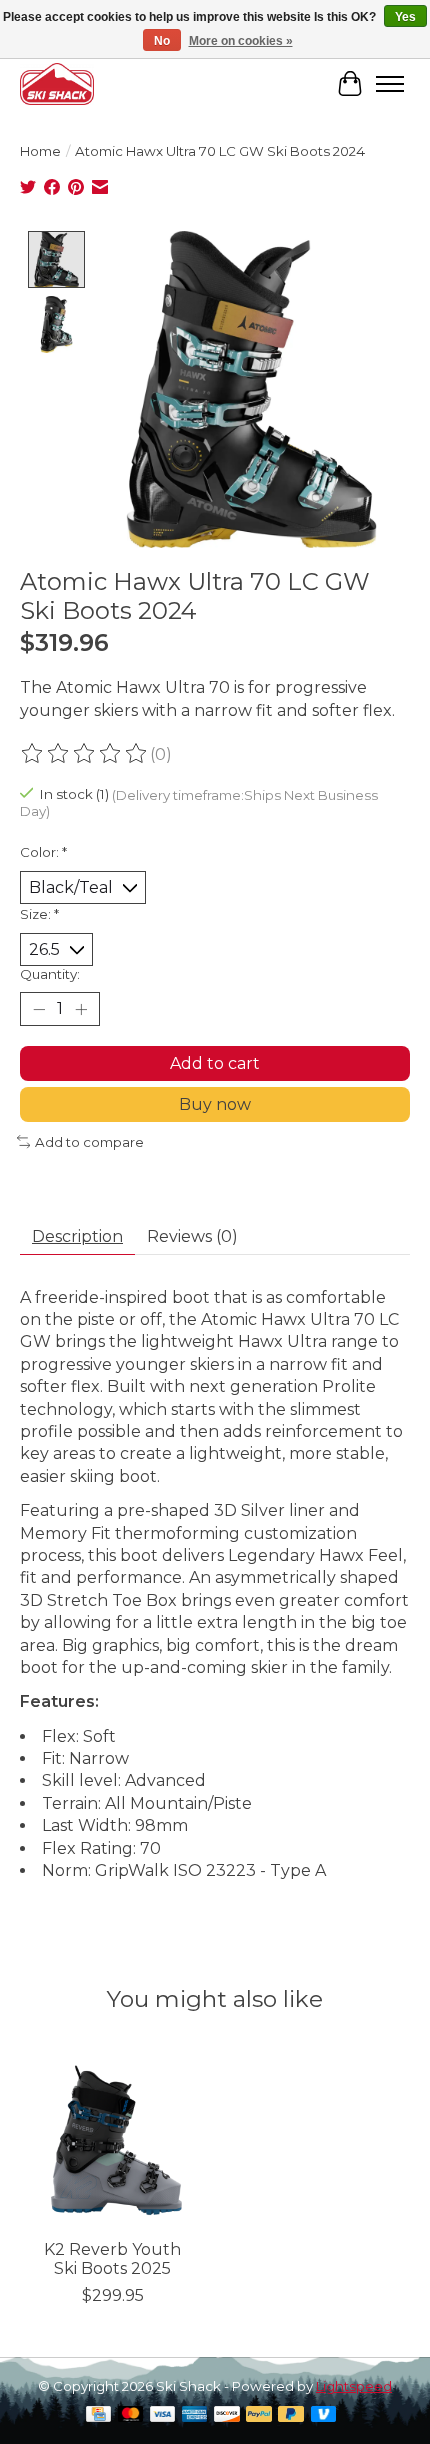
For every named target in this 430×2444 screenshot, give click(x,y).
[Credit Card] (98, 2415)
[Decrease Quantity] (39, 1009)
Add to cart (215, 1063)
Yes (405, 17)
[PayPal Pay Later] (291, 2415)
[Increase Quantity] (81, 1009)
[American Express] (195, 2415)
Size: (39, 914)
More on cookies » (241, 41)
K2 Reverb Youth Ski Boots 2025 (112, 2259)
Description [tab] (77, 1236)
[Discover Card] (227, 2415)
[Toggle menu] (390, 84)
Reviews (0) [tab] (192, 1236)
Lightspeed (354, 2386)
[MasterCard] (131, 2415)
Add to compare (89, 1142)
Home (40, 151)
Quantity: (50, 974)
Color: (43, 852)
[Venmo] (324, 2415)
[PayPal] (259, 2415)
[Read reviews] (85, 754)
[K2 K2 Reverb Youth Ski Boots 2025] (112, 2135)
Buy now (215, 1104)
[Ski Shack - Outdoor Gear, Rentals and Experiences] (57, 83)
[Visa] (163, 2415)
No (162, 41)
